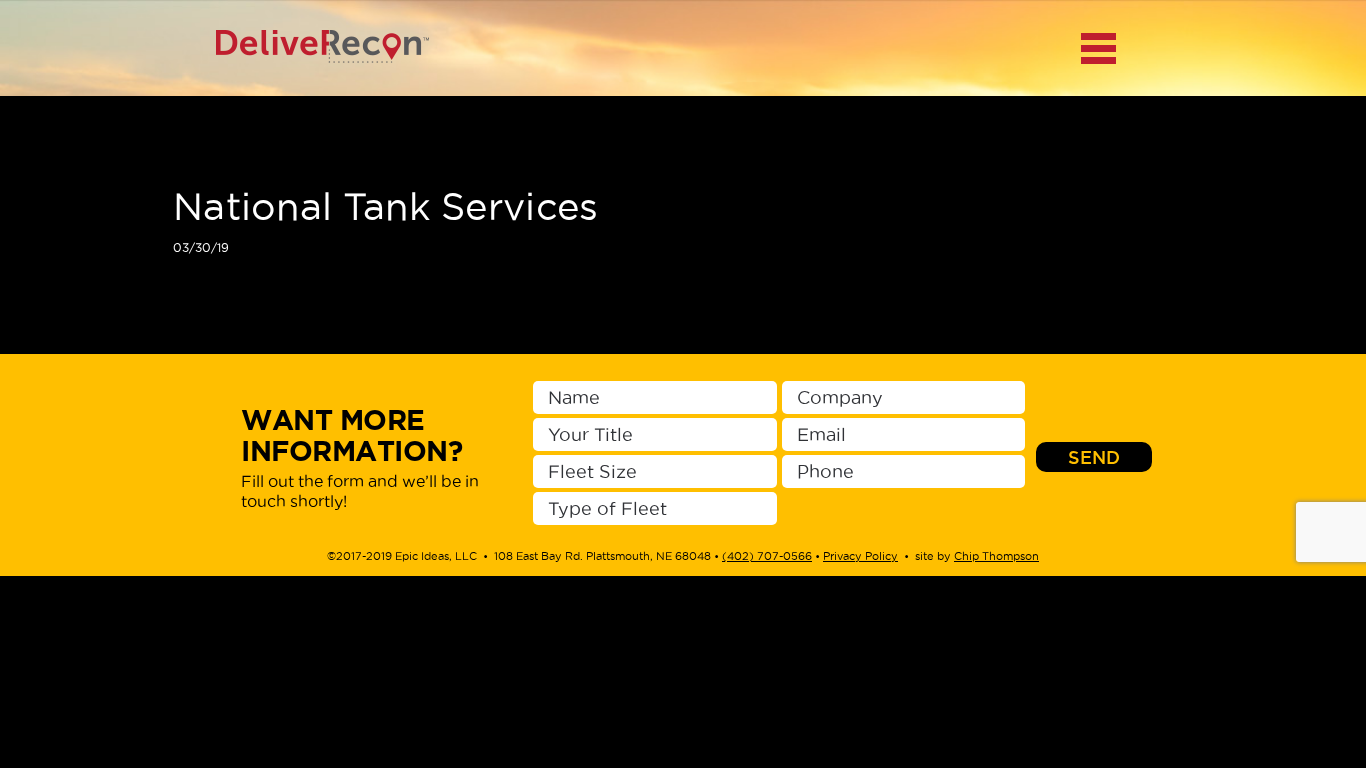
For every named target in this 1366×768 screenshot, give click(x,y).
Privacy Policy (860, 556)
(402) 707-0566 (767, 556)
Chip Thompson (996, 556)
